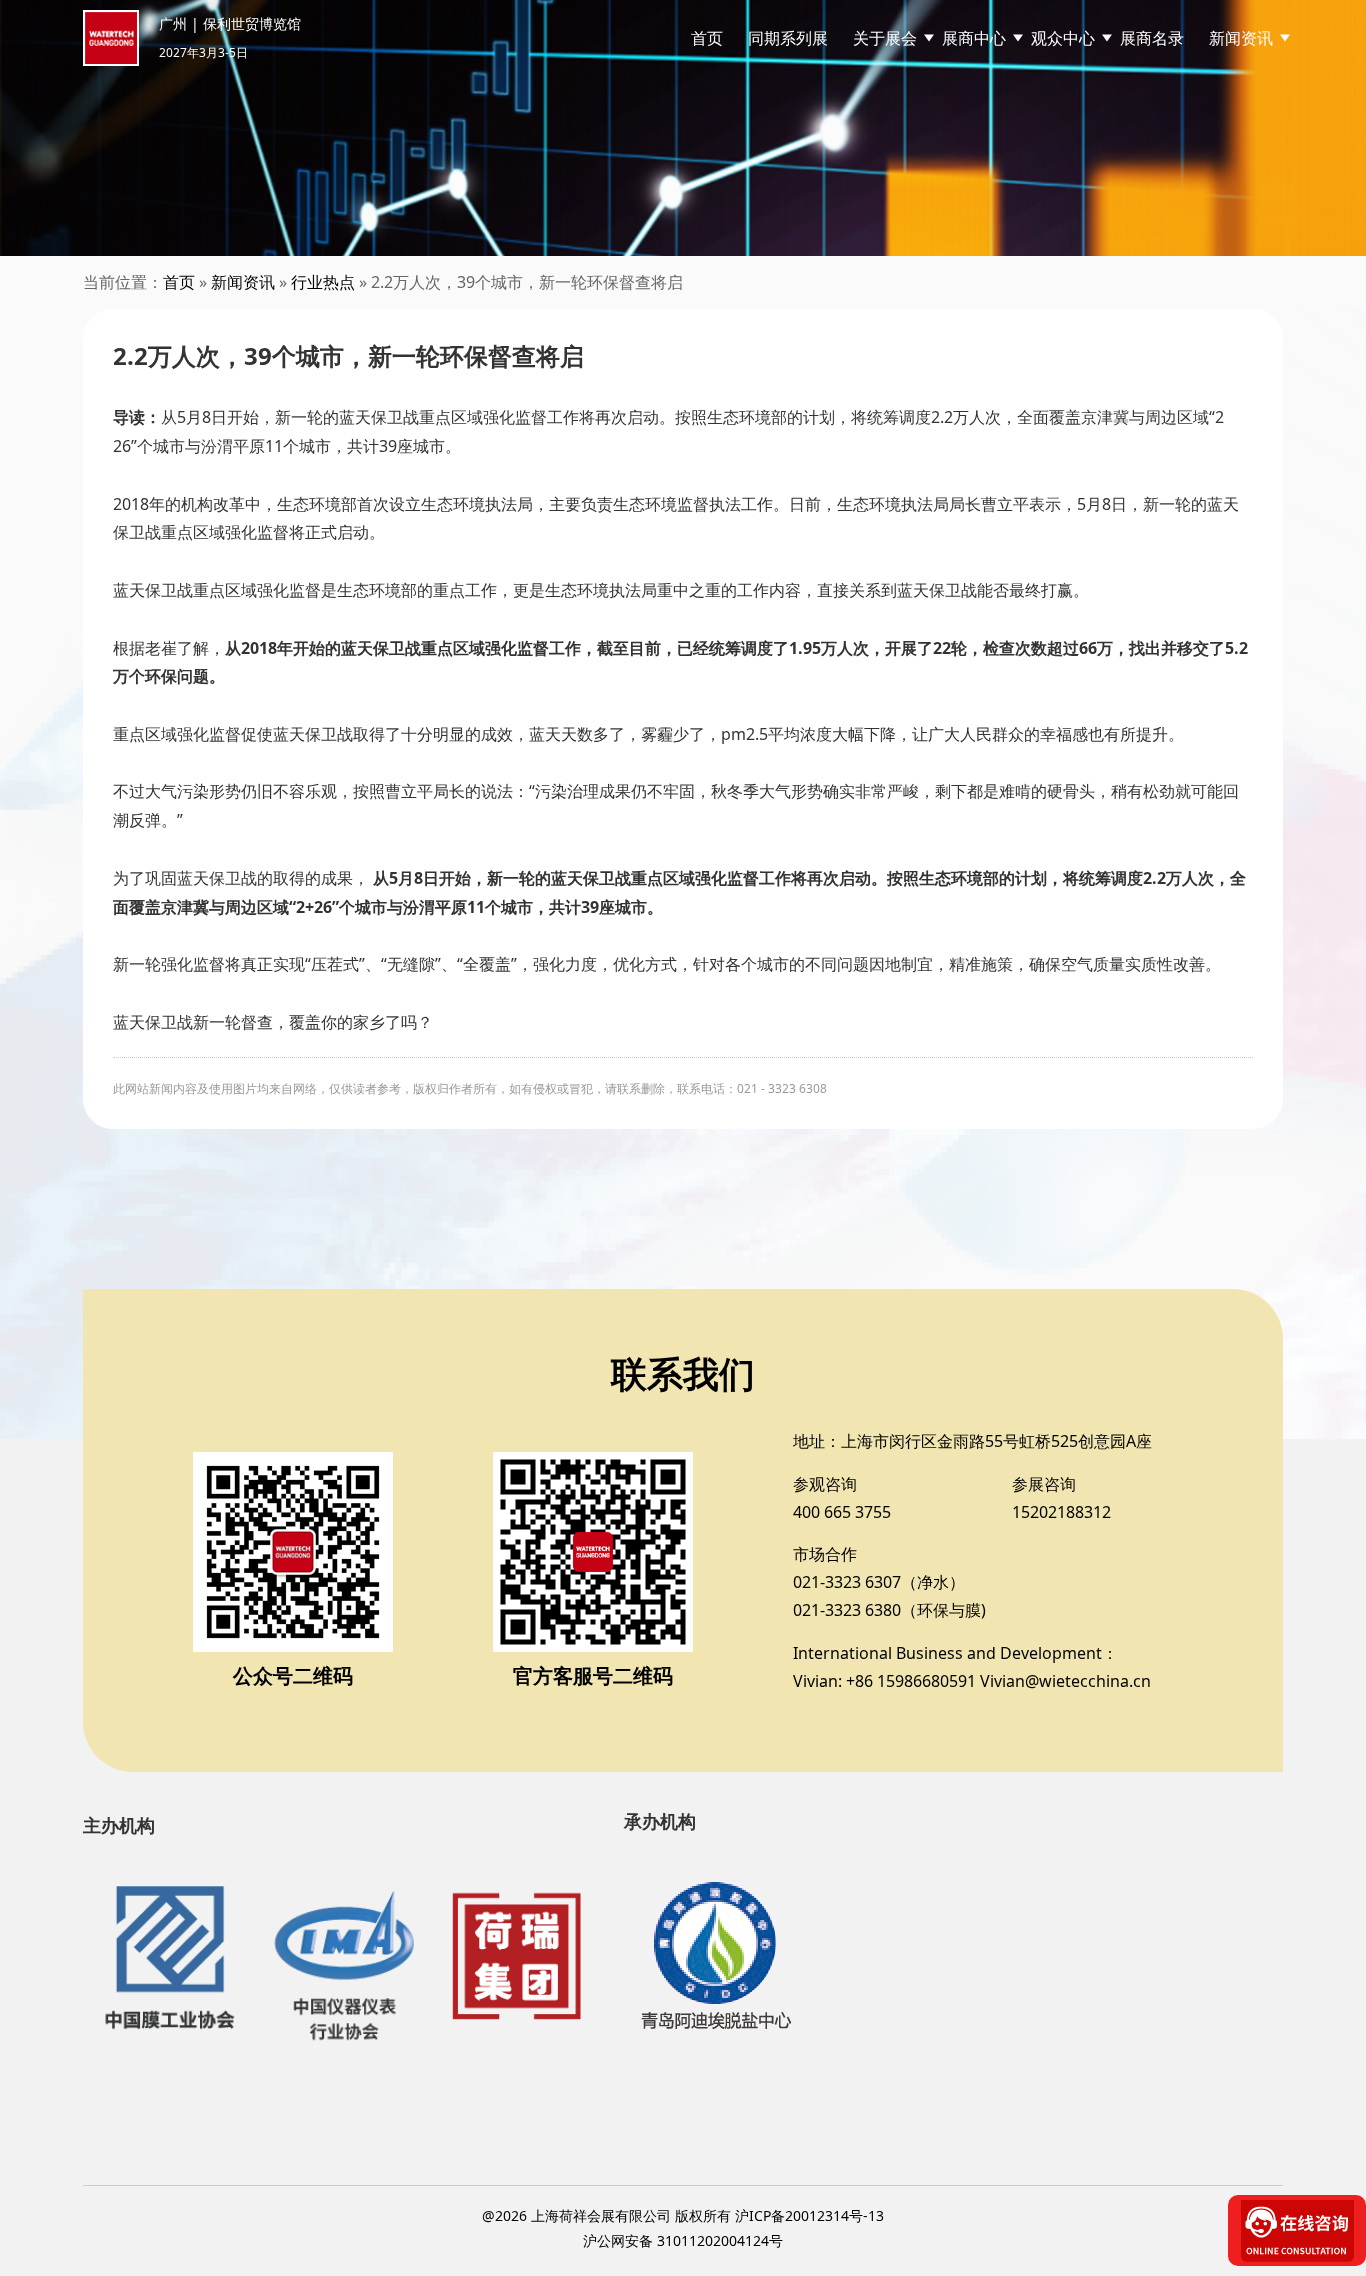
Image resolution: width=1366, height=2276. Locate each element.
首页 (707, 38)
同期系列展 (788, 38)
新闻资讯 (243, 282)
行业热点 (323, 282)
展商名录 (1152, 38)
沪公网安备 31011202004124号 (683, 2240)
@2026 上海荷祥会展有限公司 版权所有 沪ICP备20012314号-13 (683, 2215)
